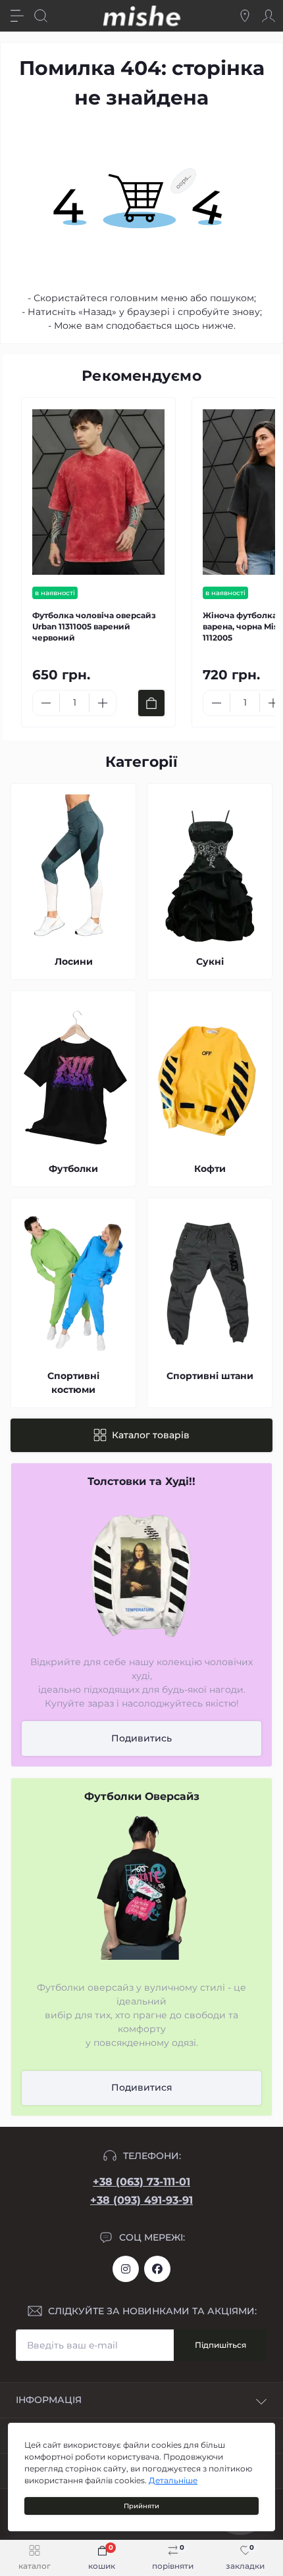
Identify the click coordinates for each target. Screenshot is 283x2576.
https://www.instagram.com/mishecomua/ (126, 2269)
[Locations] (245, 16)
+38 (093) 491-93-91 (141, 2200)
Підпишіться (220, 2345)
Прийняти (141, 2506)
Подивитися (142, 2087)
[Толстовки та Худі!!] (141, 1572)
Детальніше (173, 2480)
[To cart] (151, 703)
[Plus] (103, 703)
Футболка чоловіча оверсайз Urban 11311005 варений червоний (94, 626)
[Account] (269, 16)
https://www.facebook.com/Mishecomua (157, 2269)
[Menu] (17, 16)
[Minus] (46, 703)
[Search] (41, 16)
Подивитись (141, 1738)
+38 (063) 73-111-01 (141, 2182)
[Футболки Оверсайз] (141, 1887)
